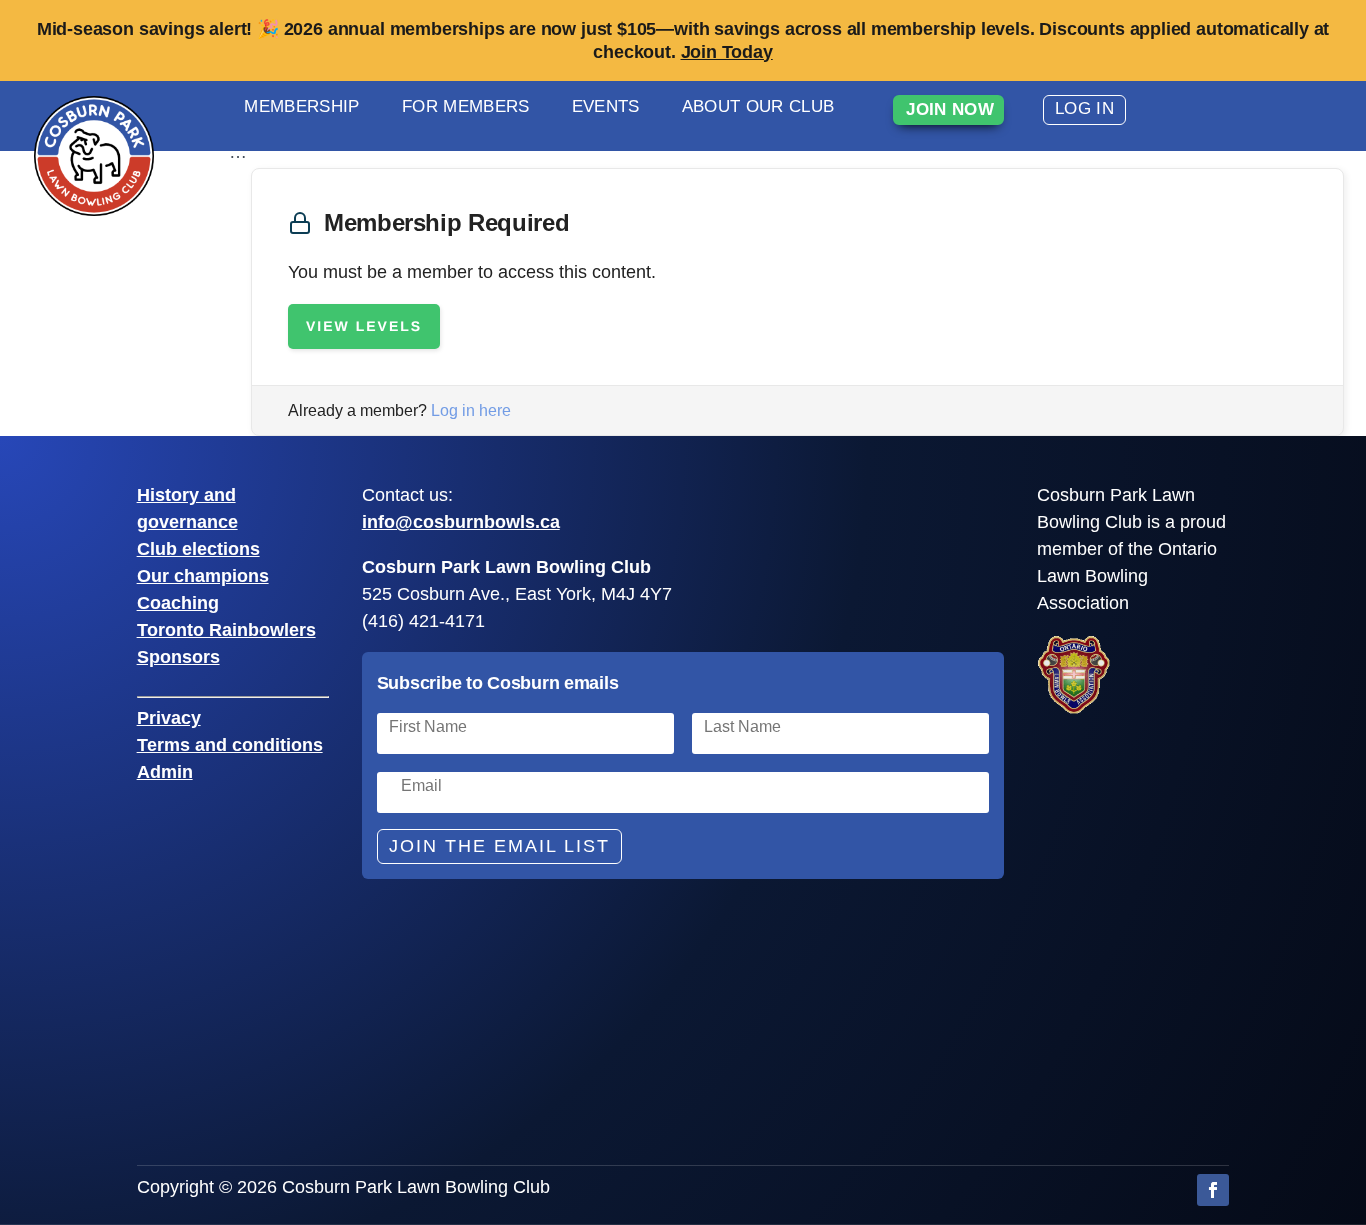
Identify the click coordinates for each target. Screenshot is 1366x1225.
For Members (466, 106)
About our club (758, 106)
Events (606, 106)
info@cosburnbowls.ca (461, 522)
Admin (165, 772)
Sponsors (178, 657)
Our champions (203, 576)
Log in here (471, 410)
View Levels (364, 326)
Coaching (178, 603)
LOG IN (1084, 108)
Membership (301, 106)
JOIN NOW (950, 109)
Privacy (169, 718)
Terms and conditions (230, 745)
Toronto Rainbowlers (226, 630)
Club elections (198, 549)
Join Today (727, 52)
